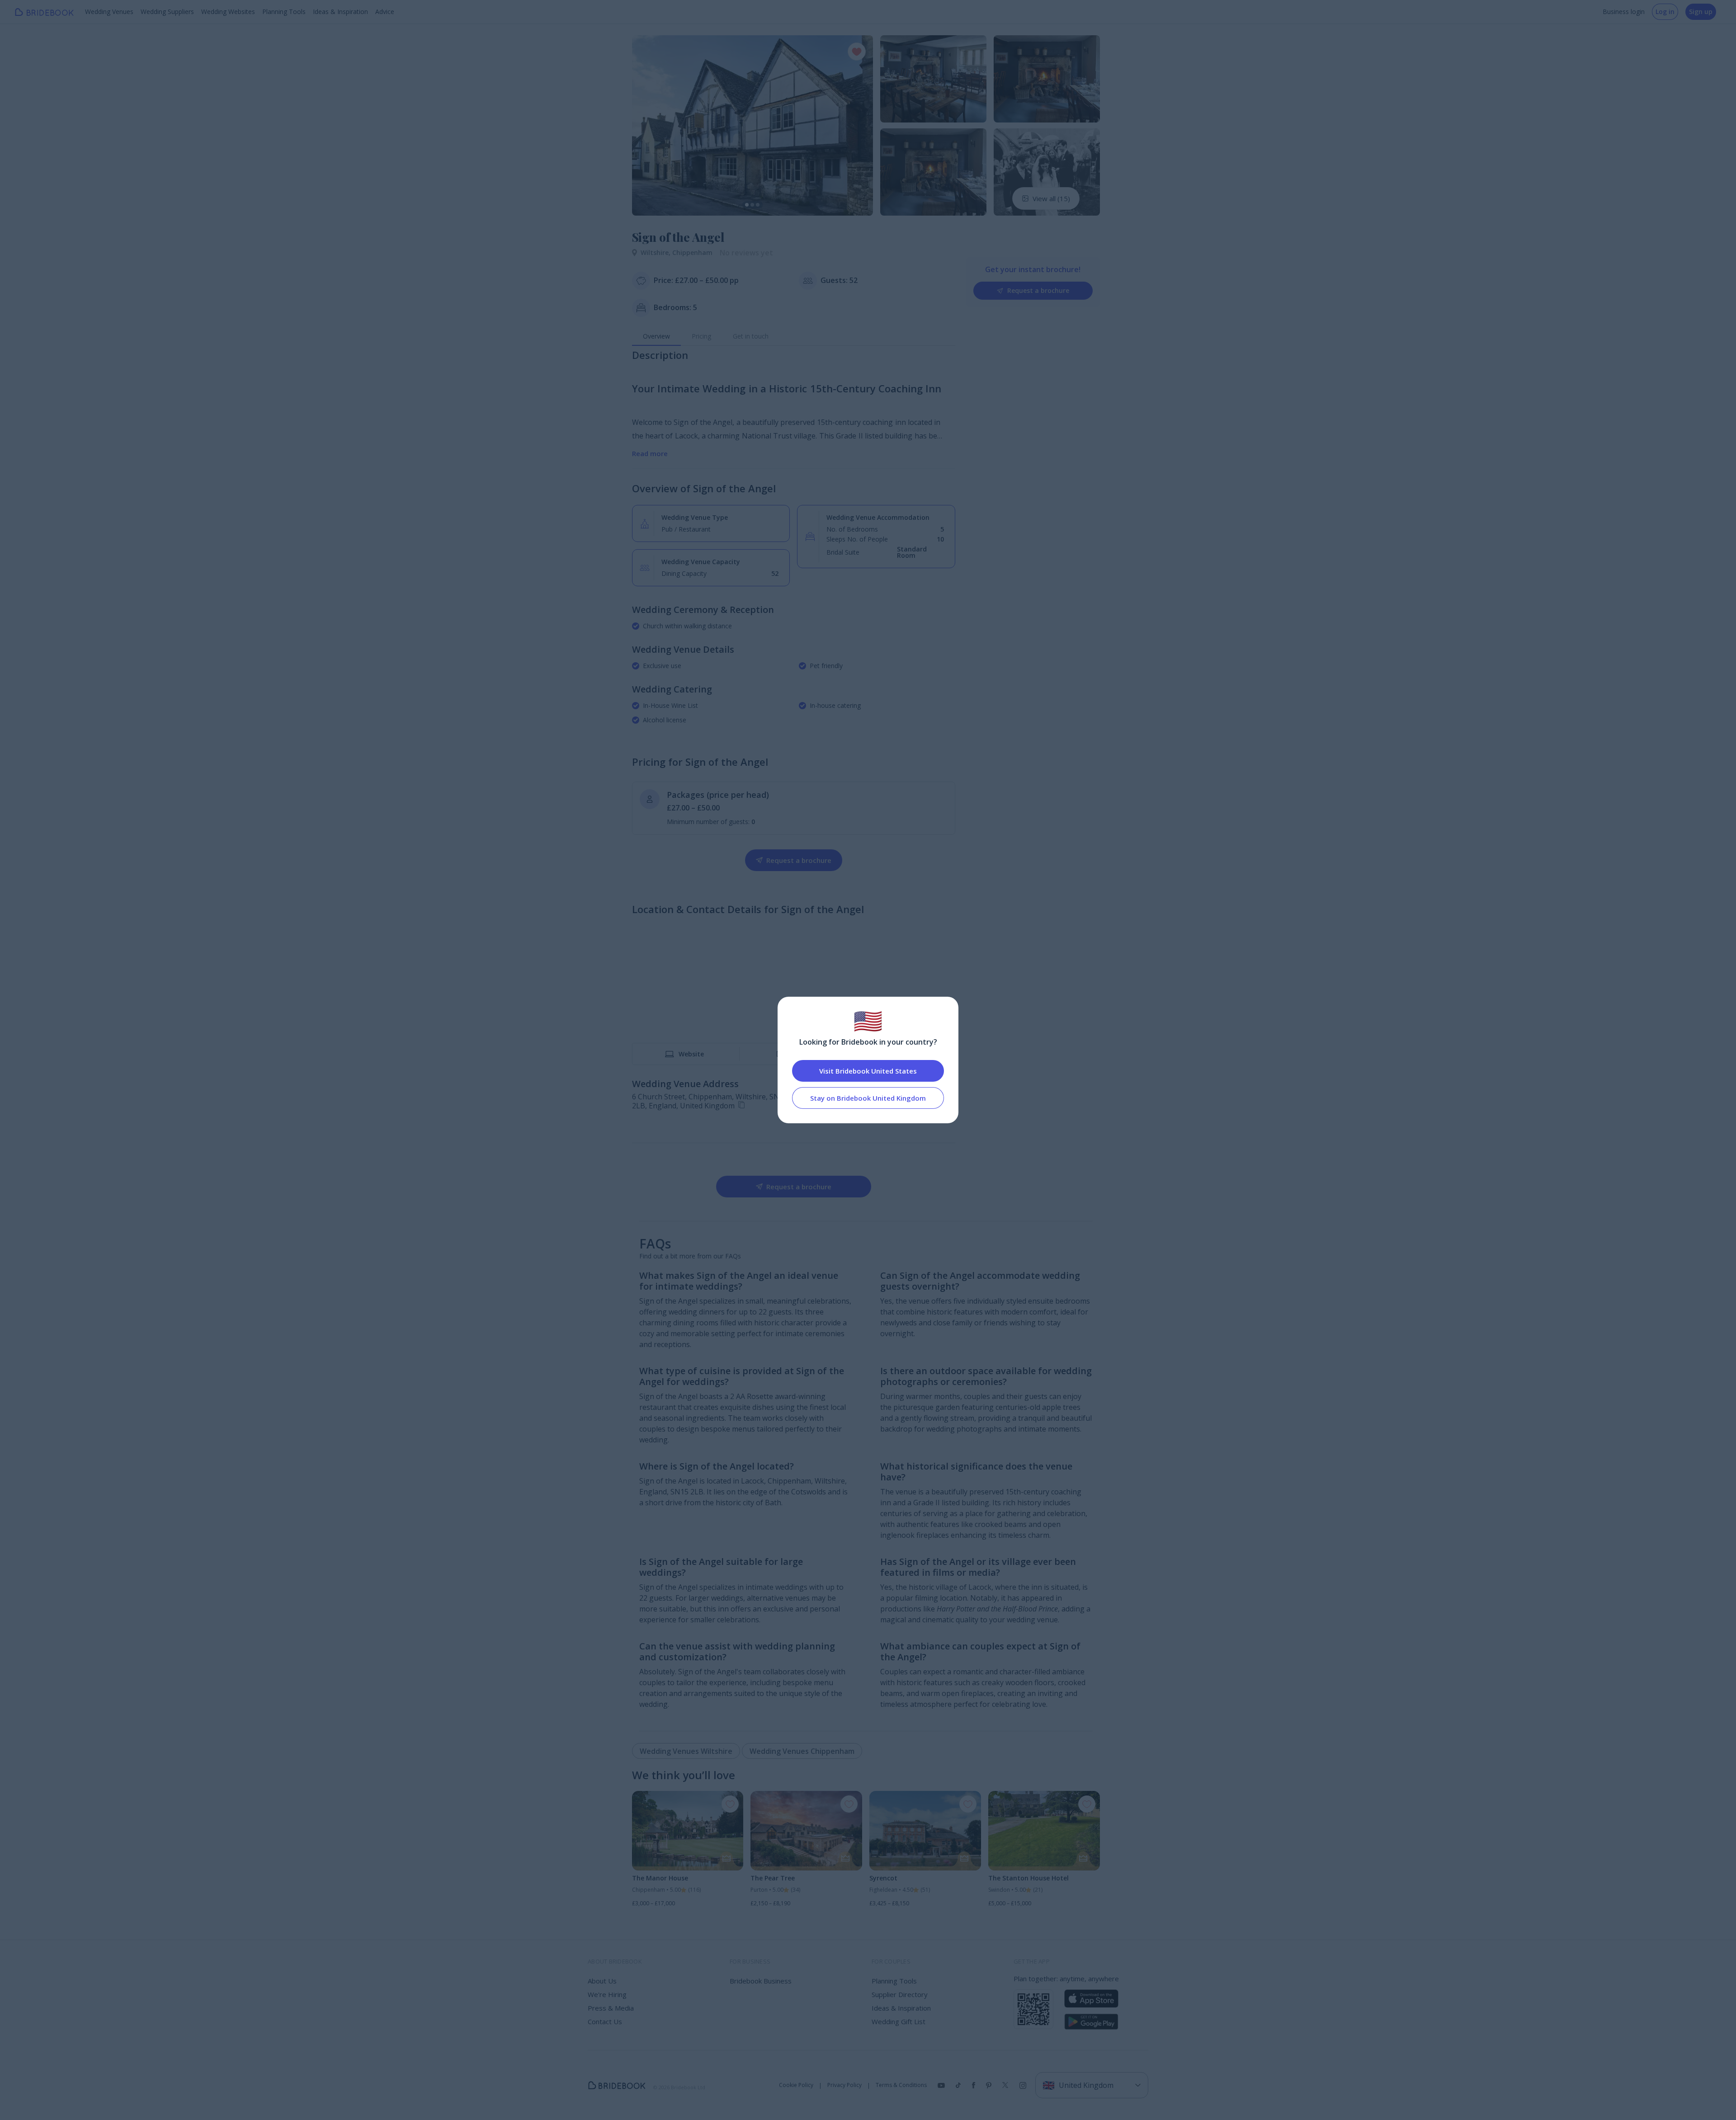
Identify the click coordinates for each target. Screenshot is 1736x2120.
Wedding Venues (109, 12)
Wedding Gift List (899, 2021)
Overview (656, 336)
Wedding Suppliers (167, 12)
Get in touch (751, 336)
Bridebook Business (761, 1981)
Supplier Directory (900, 1994)
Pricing (701, 336)
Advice (385, 12)
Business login (1624, 12)
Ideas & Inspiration (340, 12)
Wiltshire (656, 252)
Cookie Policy (796, 2085)
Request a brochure (1038, 290)
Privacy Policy (844, 2085)
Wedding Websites (228, 12)
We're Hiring (607, 1994)
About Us (602, 1981)
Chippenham (692, 252)
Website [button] (691, 1054)
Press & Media (611, 2008)
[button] (647, 125)
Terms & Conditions (901, 2085)
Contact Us (605, 2021)
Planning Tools (284, 12)
